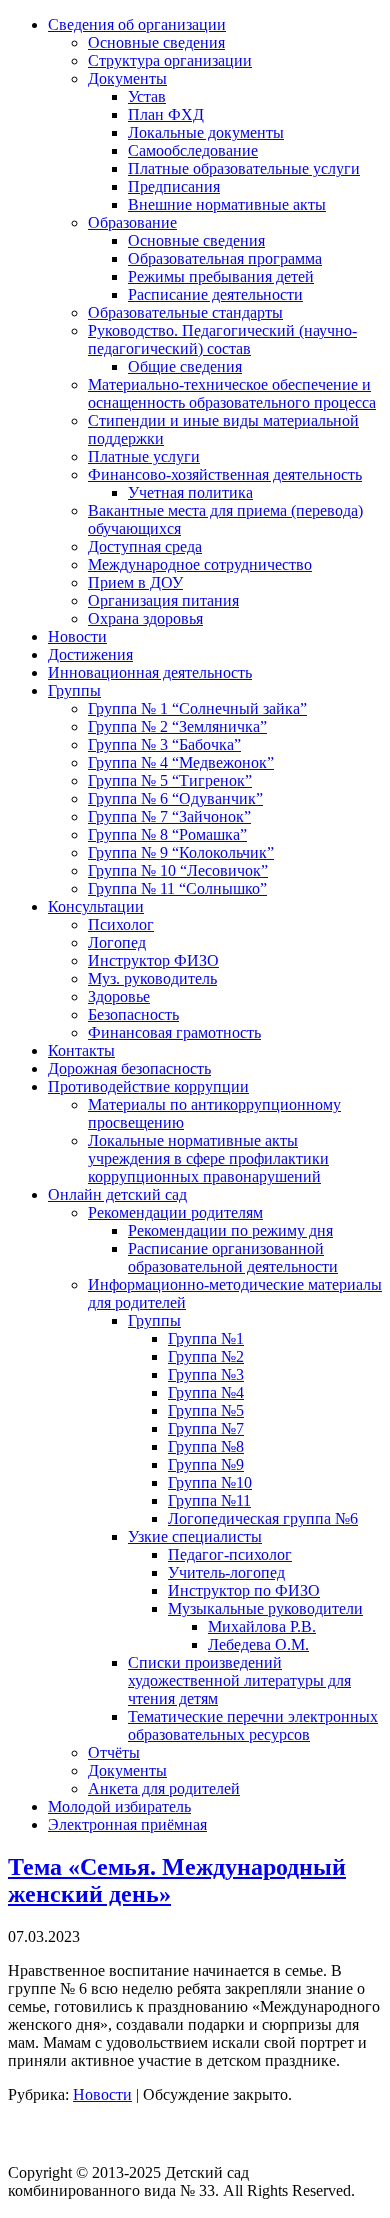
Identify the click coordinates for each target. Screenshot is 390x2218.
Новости (102, 2094)
